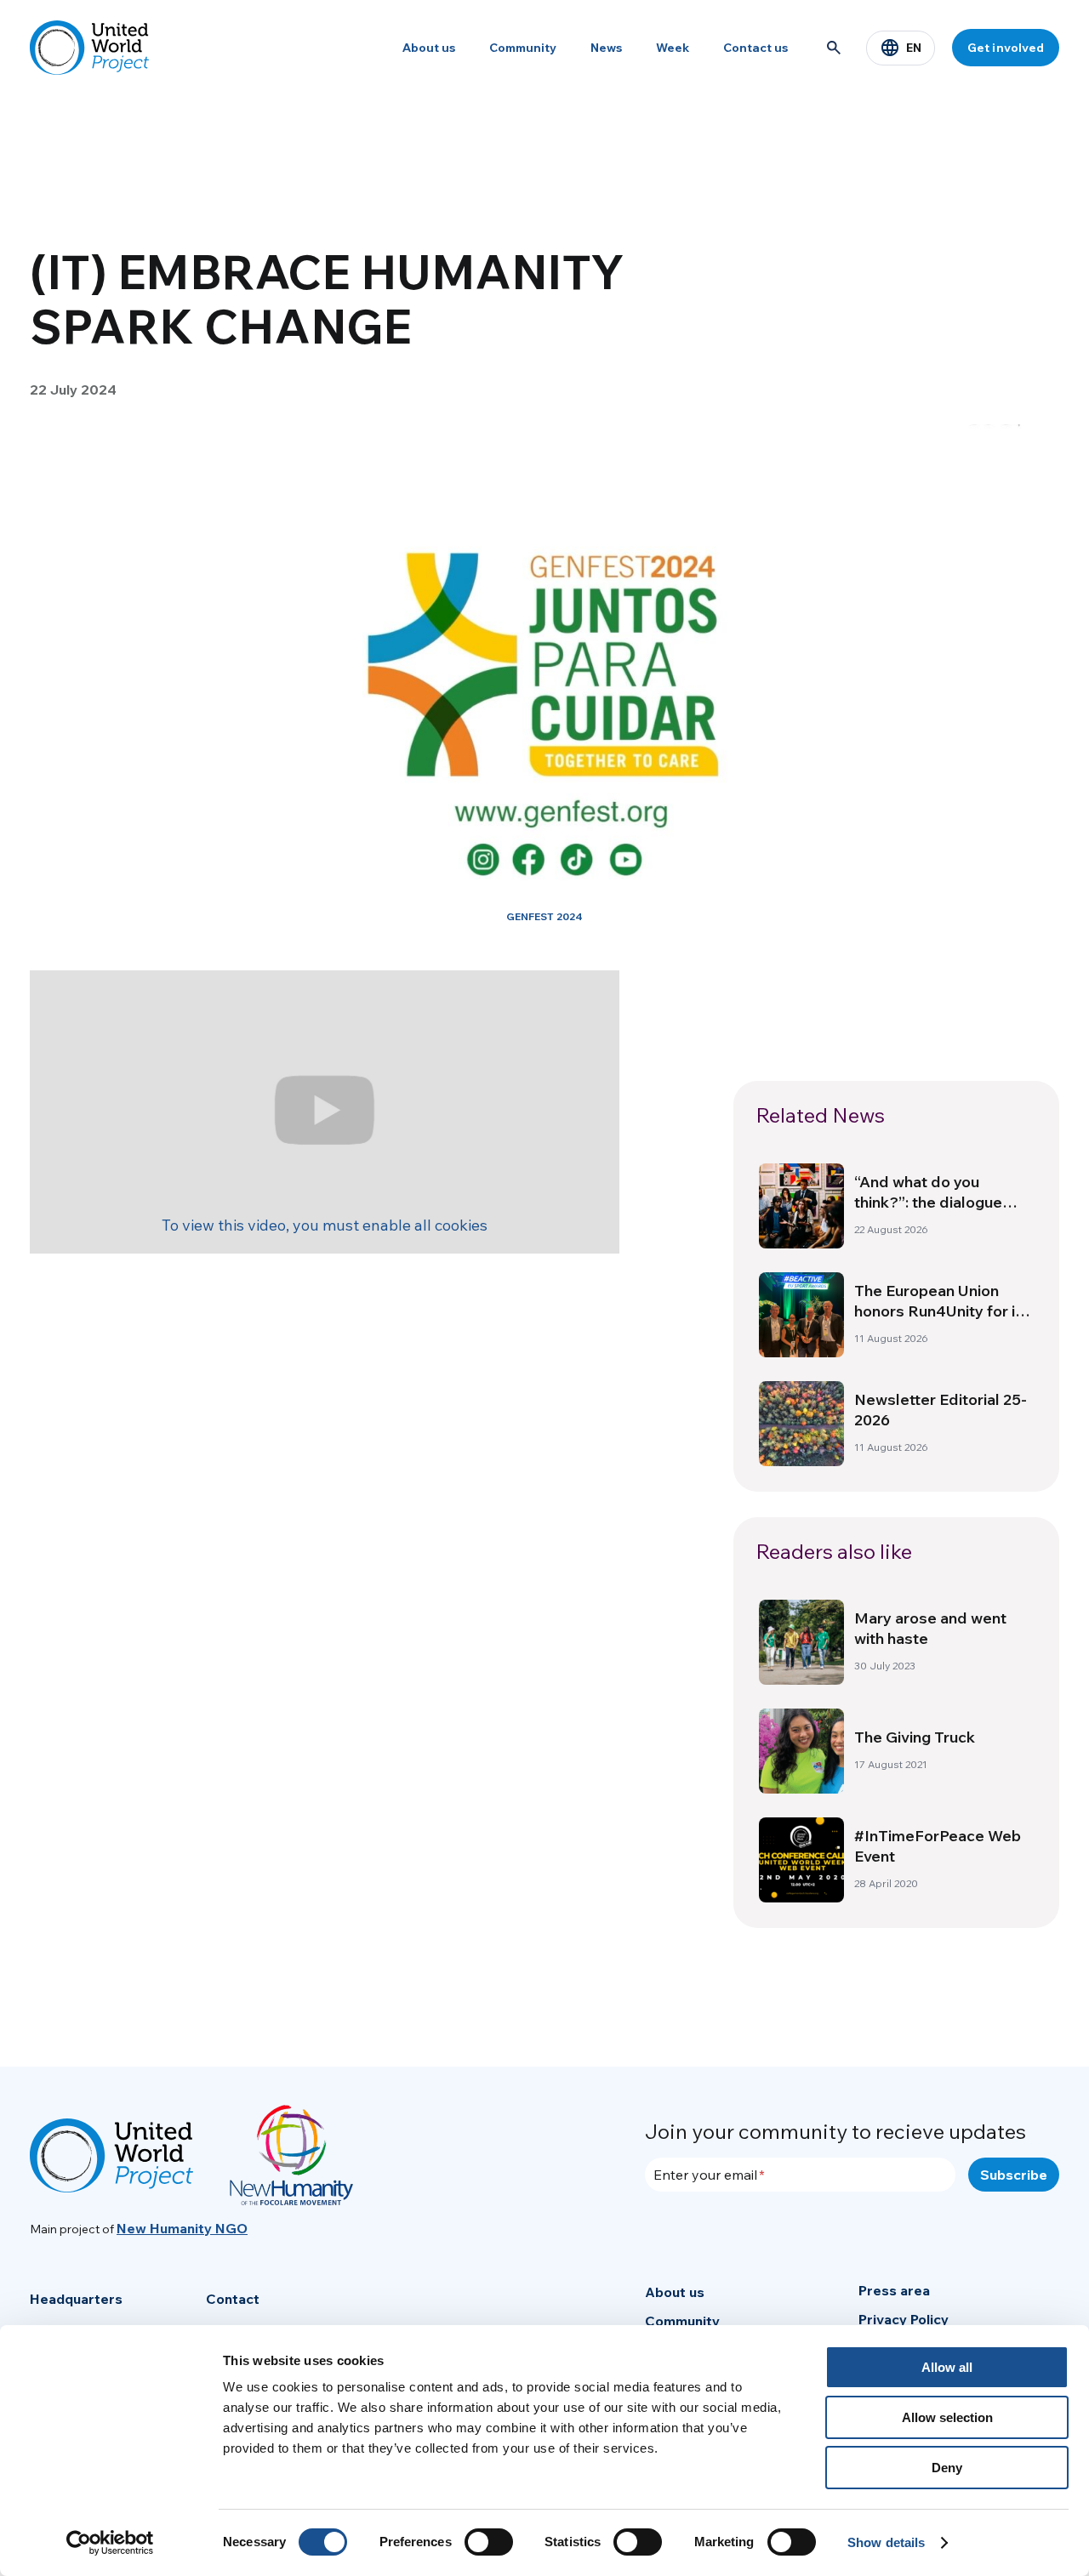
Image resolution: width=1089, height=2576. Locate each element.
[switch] (489, 2542)
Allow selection (947, 2417)
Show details (886, 2542)
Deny (947, 2468)
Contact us (755, 48)
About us (429, 48)
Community (523, 48)
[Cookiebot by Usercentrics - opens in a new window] (110, 2543)
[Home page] (89, 48)
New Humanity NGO (182, 2228)
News (606, 48)
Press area (894, 2290)
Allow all (947, 2367)
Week (673, 48)
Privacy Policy (904, 2319)
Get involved (1006, 48)
